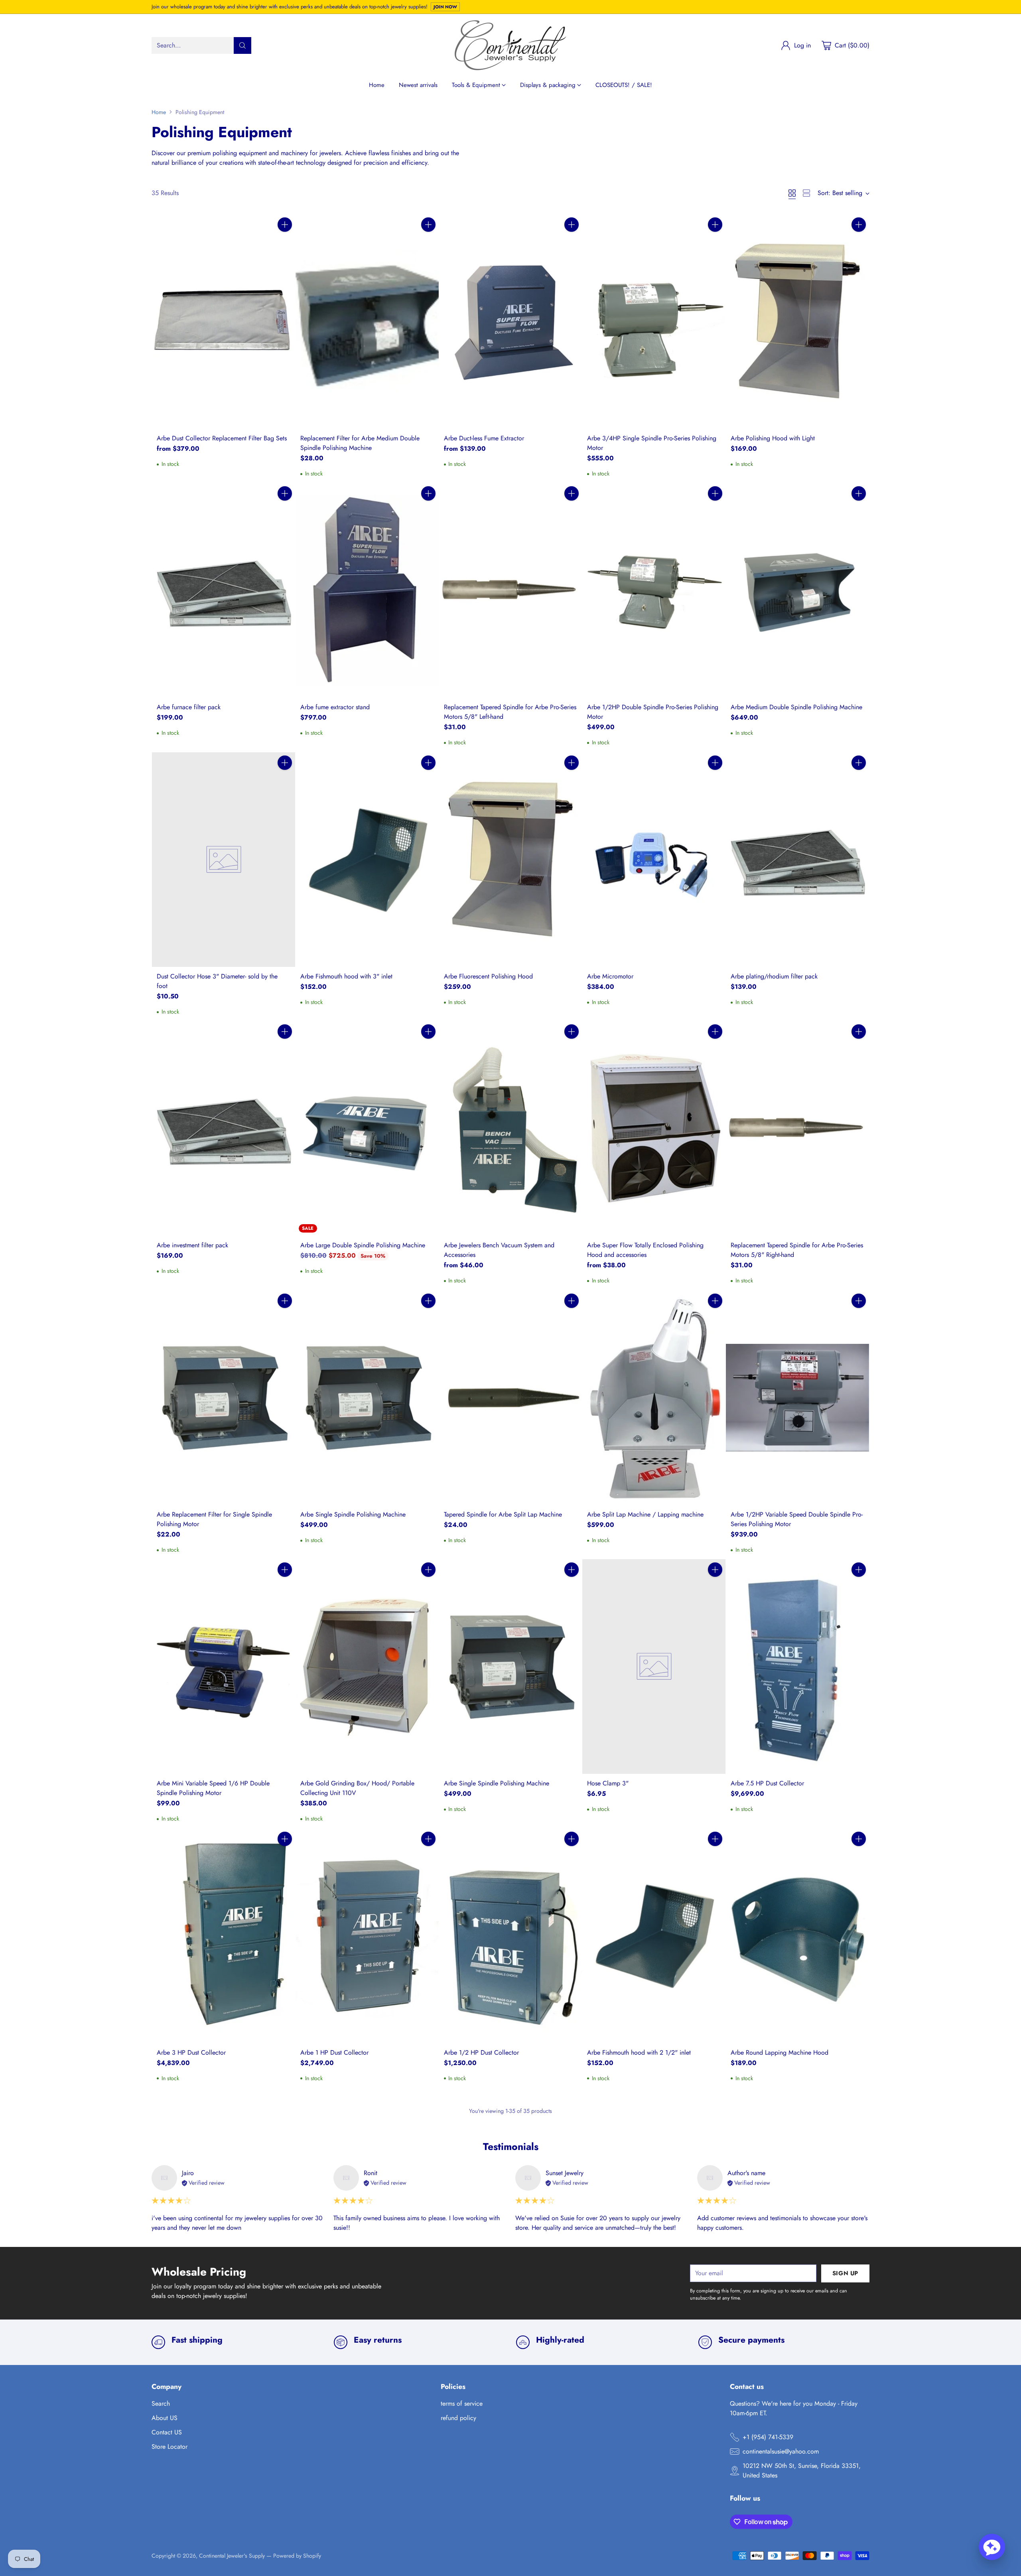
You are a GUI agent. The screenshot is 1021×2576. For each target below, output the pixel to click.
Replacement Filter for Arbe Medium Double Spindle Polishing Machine (360, 443)
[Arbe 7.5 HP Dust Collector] (797, 1667)
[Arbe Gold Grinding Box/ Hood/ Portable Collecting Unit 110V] (367, 1667)
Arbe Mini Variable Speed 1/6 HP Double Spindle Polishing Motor (213, 1788)
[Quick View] (285, 242)
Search (161, 2403)
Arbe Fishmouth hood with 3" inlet (346, 976)
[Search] (242, 45)
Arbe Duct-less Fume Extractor (484, 438)
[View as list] (806, 193)
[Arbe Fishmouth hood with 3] (367, 860)
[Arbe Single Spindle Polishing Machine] (367, 1398)
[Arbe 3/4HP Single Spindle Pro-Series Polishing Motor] (654, 322)
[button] (992, 2547)
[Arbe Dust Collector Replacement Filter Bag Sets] (224, 322)
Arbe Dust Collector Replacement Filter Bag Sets (222, 438)
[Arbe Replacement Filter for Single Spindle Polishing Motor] (224, 1398)
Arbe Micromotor (610, 976)
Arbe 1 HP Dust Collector (334, 2052)
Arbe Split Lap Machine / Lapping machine (645, 1514)
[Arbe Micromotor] (654, 860)
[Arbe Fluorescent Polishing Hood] (511, 860)
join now (445, 7)
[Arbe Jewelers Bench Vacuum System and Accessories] (511, 1128)
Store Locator (170, 2447)
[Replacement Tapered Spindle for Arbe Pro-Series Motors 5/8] (511, 590)
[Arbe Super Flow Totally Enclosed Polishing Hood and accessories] (654, 1128)
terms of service (462, 2403)
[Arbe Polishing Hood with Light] (797, 322)
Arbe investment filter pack (192, 1245)
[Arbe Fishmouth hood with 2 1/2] (654, 1936)
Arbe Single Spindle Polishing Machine (353, 1514)
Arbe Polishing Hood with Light (773, 438)
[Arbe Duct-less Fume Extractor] (511, 322)
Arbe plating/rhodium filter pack (774, 976)
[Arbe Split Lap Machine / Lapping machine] (654, 1398)
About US (165, 2418)
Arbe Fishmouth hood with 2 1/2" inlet (639, 2052)
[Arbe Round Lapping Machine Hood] (797, 1936)
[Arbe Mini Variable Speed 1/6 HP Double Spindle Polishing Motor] (224, 1667)
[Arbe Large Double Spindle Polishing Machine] (367, 1128)
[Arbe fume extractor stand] (367, 590)
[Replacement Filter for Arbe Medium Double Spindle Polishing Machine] (367, 322)
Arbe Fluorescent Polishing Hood (488, 976)
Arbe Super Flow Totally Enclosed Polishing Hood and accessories (645, 1250)
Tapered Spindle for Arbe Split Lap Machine (503, 1514)
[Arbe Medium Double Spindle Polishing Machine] (797, 590)
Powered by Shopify (297, 2556)
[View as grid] (792, 193)
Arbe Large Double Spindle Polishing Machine (363, 1245)
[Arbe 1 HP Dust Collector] (367, 1936)
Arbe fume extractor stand (335, 707)
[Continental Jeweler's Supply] (510, 45)
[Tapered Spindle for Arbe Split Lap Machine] (511, 1398)
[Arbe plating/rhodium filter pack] (797, 860)
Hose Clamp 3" (608, 1783)
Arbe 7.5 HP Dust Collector (767, 1783)
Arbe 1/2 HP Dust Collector (481, 2052)
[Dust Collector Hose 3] (224, 860)
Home (159, 112)
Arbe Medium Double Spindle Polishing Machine (796, 707)
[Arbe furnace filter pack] (224, 590)
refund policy (458, 2418)
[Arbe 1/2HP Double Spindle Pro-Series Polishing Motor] (654, 590)
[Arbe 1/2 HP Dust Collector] (511, 1936)
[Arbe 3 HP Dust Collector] (224, 1936)
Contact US (167, 2432)
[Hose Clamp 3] (654, 1667)
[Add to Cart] (285, 225)
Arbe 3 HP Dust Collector (191, 2052)
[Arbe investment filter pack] (224, 1128)
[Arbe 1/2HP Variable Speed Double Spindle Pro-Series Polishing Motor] (797, 1398)
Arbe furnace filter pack (189, 707)
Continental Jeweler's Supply (232, 2556)
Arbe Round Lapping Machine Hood (780, 2052)
